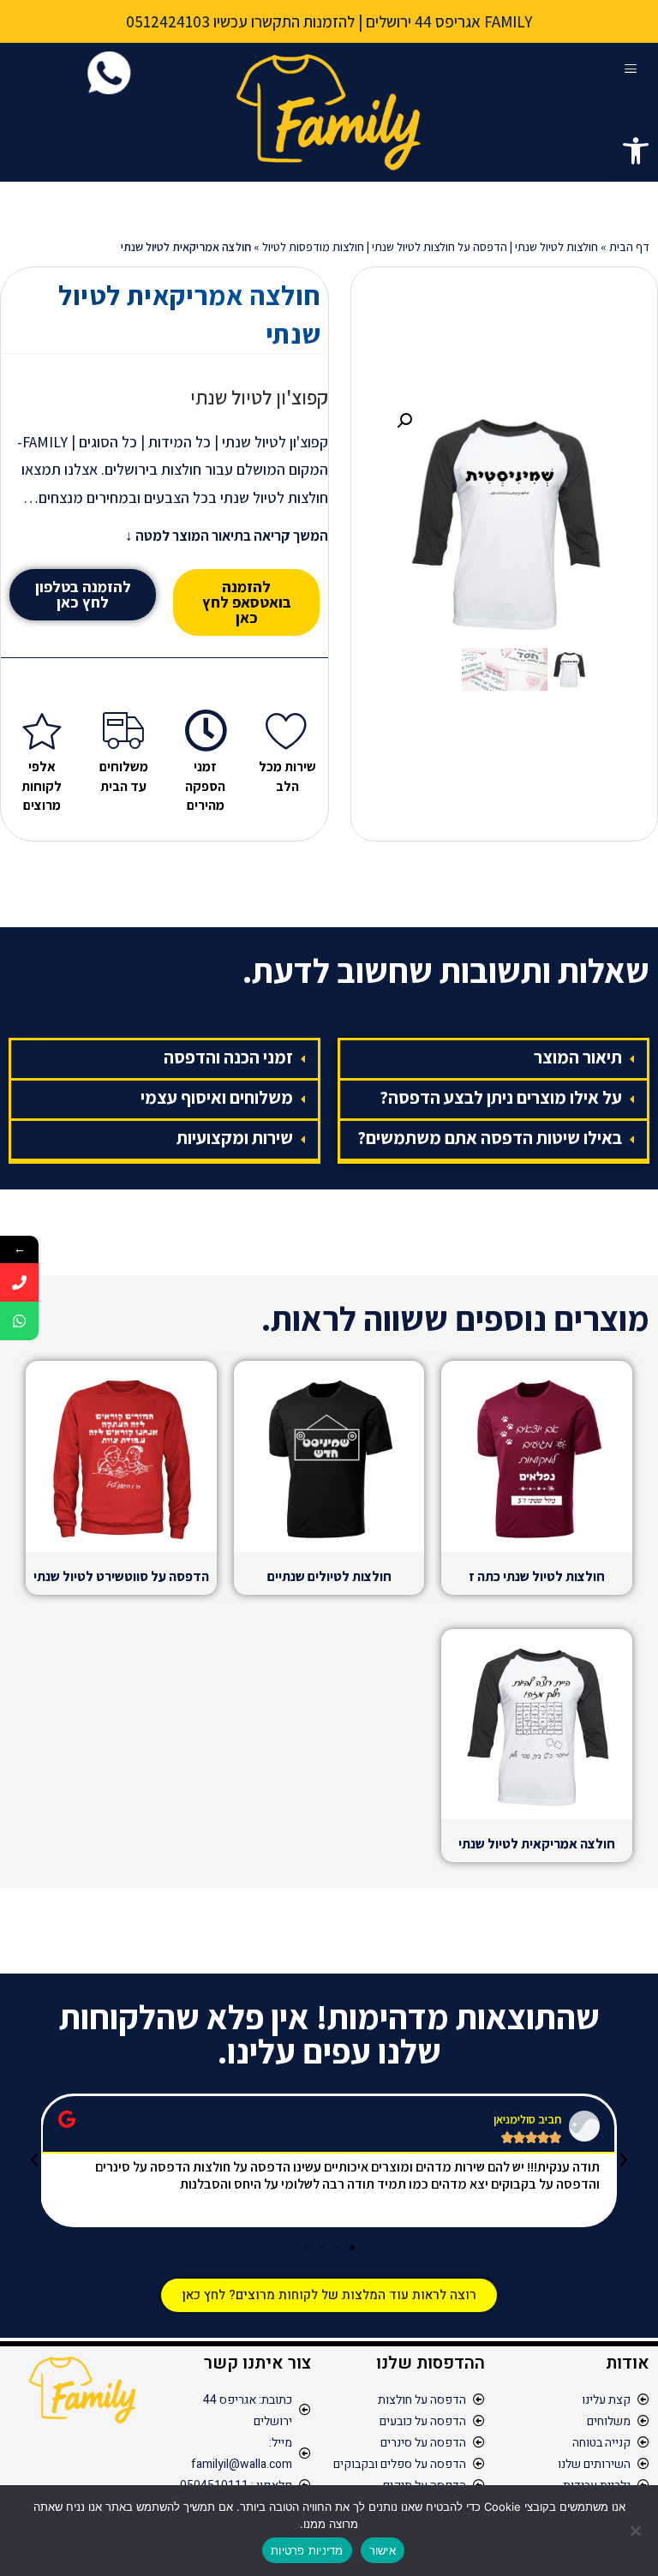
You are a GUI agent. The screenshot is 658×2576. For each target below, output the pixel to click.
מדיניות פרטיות (307, 2550)
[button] (636, 151)
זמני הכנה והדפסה (228, 1057)
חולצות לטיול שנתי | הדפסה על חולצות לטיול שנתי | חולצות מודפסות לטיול (430, 247)
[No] (637, 2531)
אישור (383, 2550)
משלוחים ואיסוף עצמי (217, 1097)
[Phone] (19, 1282)
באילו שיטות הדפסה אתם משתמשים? (490, 1138)
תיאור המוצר (578, 1057)
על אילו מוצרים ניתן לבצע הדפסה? (501, 1097)
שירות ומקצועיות (235, 1138)
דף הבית (629, 247)
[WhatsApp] (19, 1321)
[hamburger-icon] (630, 69)
